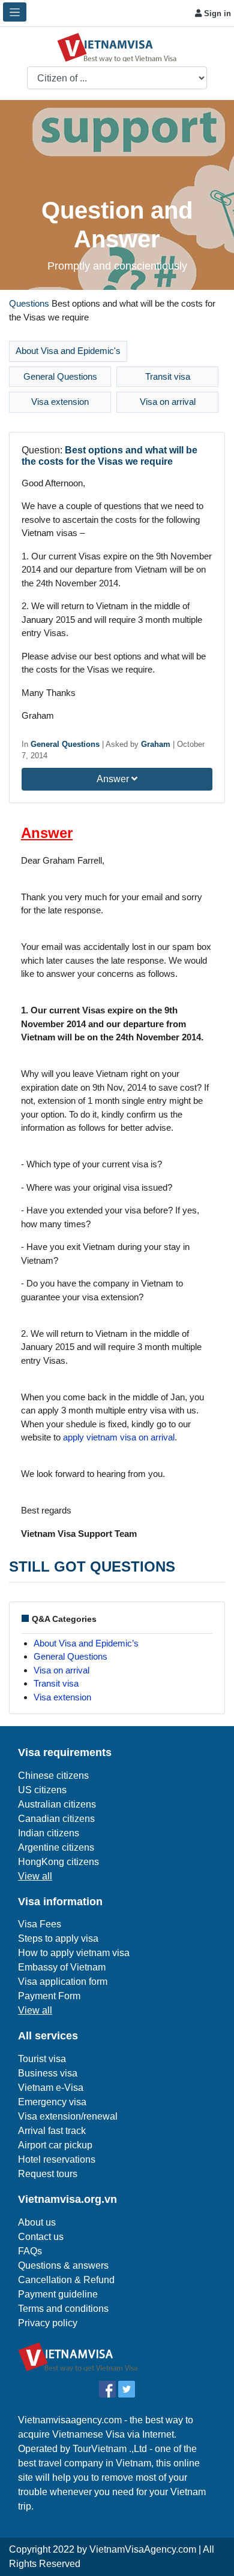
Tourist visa (42, 2059)
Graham (156, 744)
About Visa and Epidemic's (68, 351)
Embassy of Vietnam (62, 1967)
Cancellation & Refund (66, 2280)
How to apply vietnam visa (74, 1953)
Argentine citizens (56, 1847)
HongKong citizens (58, 1862)
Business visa (48, 2073)
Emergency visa (52, 2102)
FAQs (30, 2251)
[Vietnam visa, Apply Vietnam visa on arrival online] (117, 46)
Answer (114, 779)
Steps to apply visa (58, 1938)
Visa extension (60, 402)
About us (37, 2222)
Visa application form (63, 1982)
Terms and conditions (63, 2309)
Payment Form (49, 1996)
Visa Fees (40, 1924)
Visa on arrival (168, 402)
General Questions (60, 376)
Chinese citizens (53, 1776)
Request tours (48, 2174)
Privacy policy (48, 2323)
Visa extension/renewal (68, 2116)
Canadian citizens (56, 1819)
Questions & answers (63, 2265)
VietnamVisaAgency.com (143, 2549)
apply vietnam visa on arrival (119, 1437)
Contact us (41, 2237)
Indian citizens (49, 1833)
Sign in (216, 13)
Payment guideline (58, 2294)
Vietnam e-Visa (51, 2088)
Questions (29, 303)
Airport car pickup (55, 2145)
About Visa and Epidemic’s (86, 1643)
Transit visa (168, 376)
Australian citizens (57, 1804)
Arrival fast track (52, 2131)
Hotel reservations (57, 2159)
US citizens (42, 1790)
